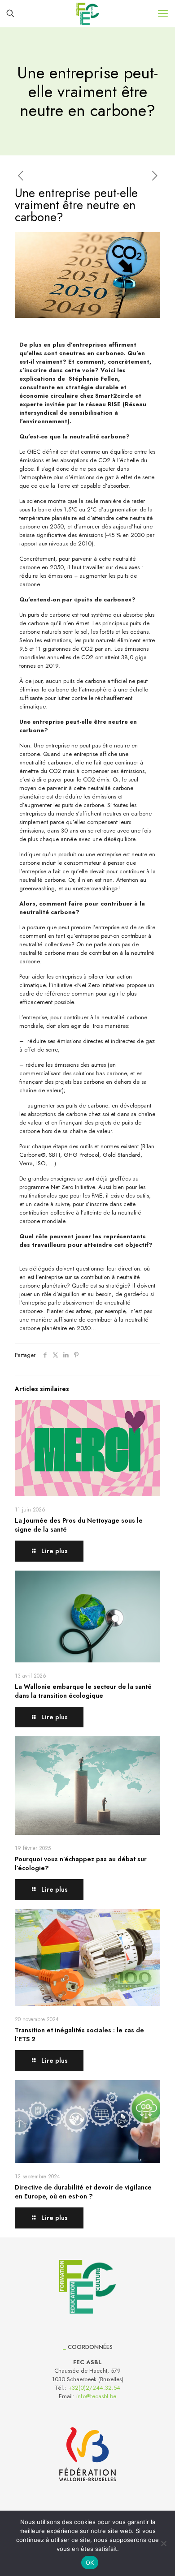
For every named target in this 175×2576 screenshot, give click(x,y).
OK (90, 2563)
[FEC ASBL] (87, 13)
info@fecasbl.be (96, 2396)
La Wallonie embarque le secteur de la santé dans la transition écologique (83, 1691)
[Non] (164, 2543)
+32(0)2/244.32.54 (94, 2388)
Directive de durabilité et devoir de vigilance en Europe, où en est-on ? (83, 2192)
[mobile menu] (163, 13)
